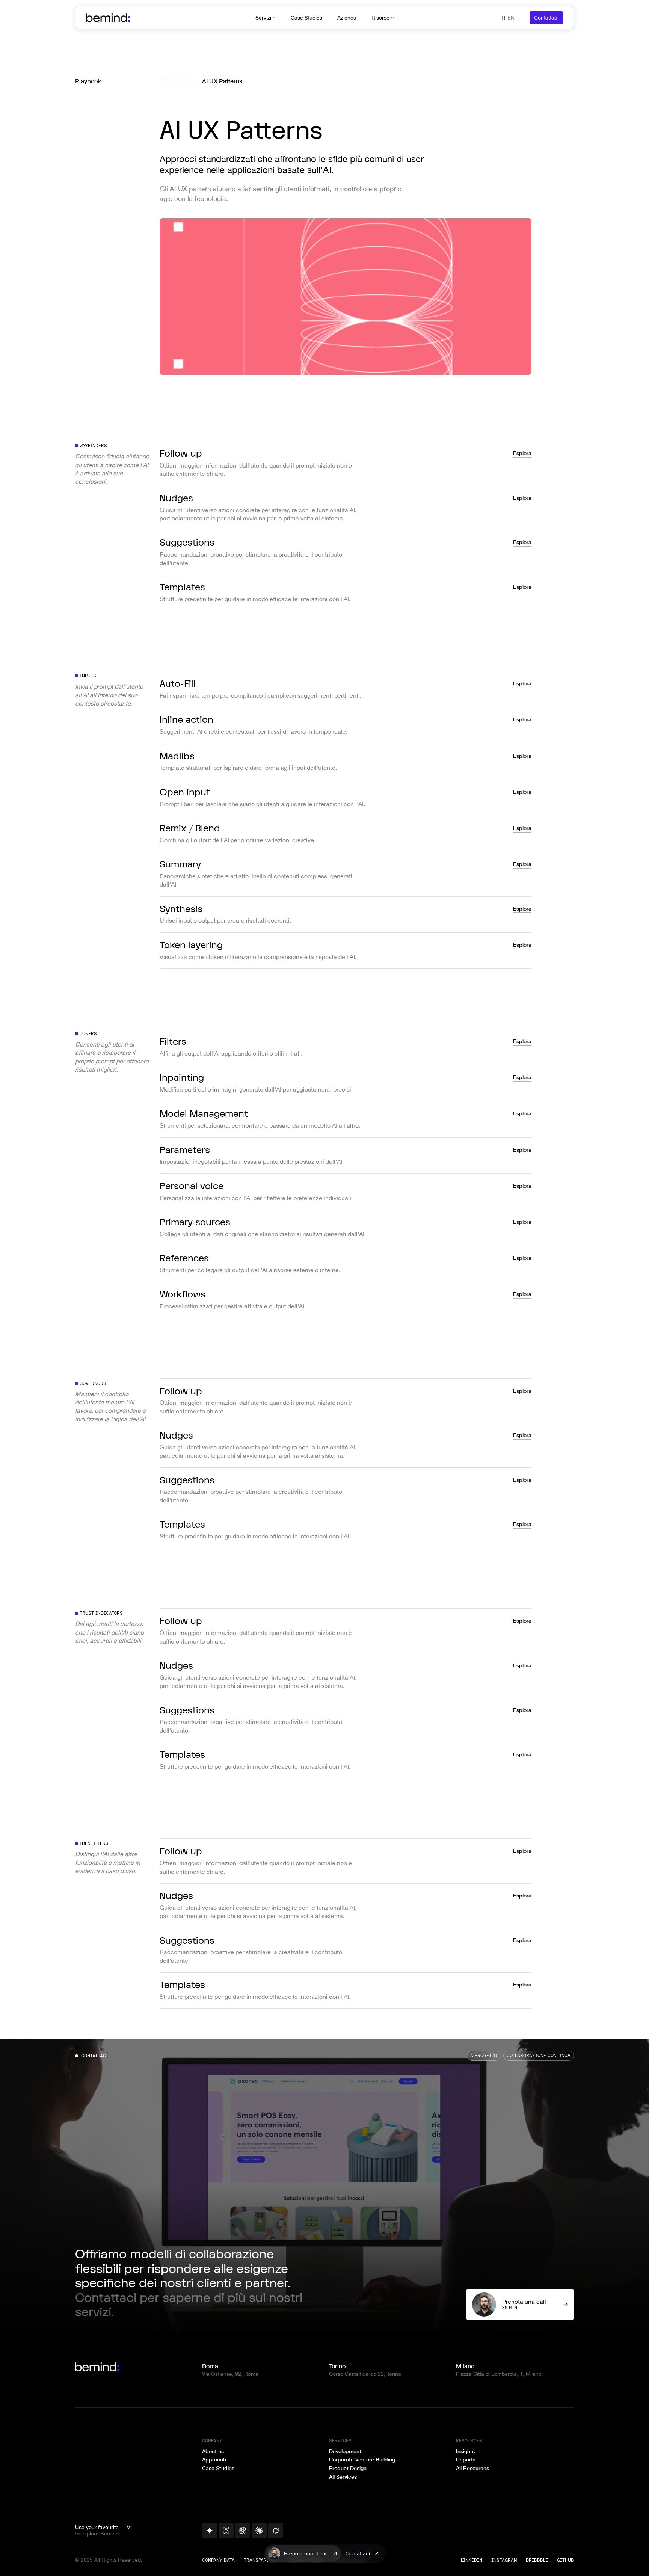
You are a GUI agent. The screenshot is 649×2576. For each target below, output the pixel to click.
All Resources (472, 2468)
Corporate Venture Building (362, 2460)
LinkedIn (472, 2560)
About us (213, 2451)
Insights (465, 2451)
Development (345, 2451)
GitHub (565, 2560)
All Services (343, 2477)
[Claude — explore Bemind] (259, 2531)
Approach (214, 2460)
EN (511, 18)
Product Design (348, 2468)
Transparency (261, 2560)
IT (504, 18)
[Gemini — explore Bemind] (210, 2531)
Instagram (504, 2560)
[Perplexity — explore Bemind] (226, 2531)
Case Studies (218, 2468)
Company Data (218, 2560)
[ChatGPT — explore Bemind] (243, 2531)
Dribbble (537, 2560)
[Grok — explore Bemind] (276, 2531)
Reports (466, 2460)
